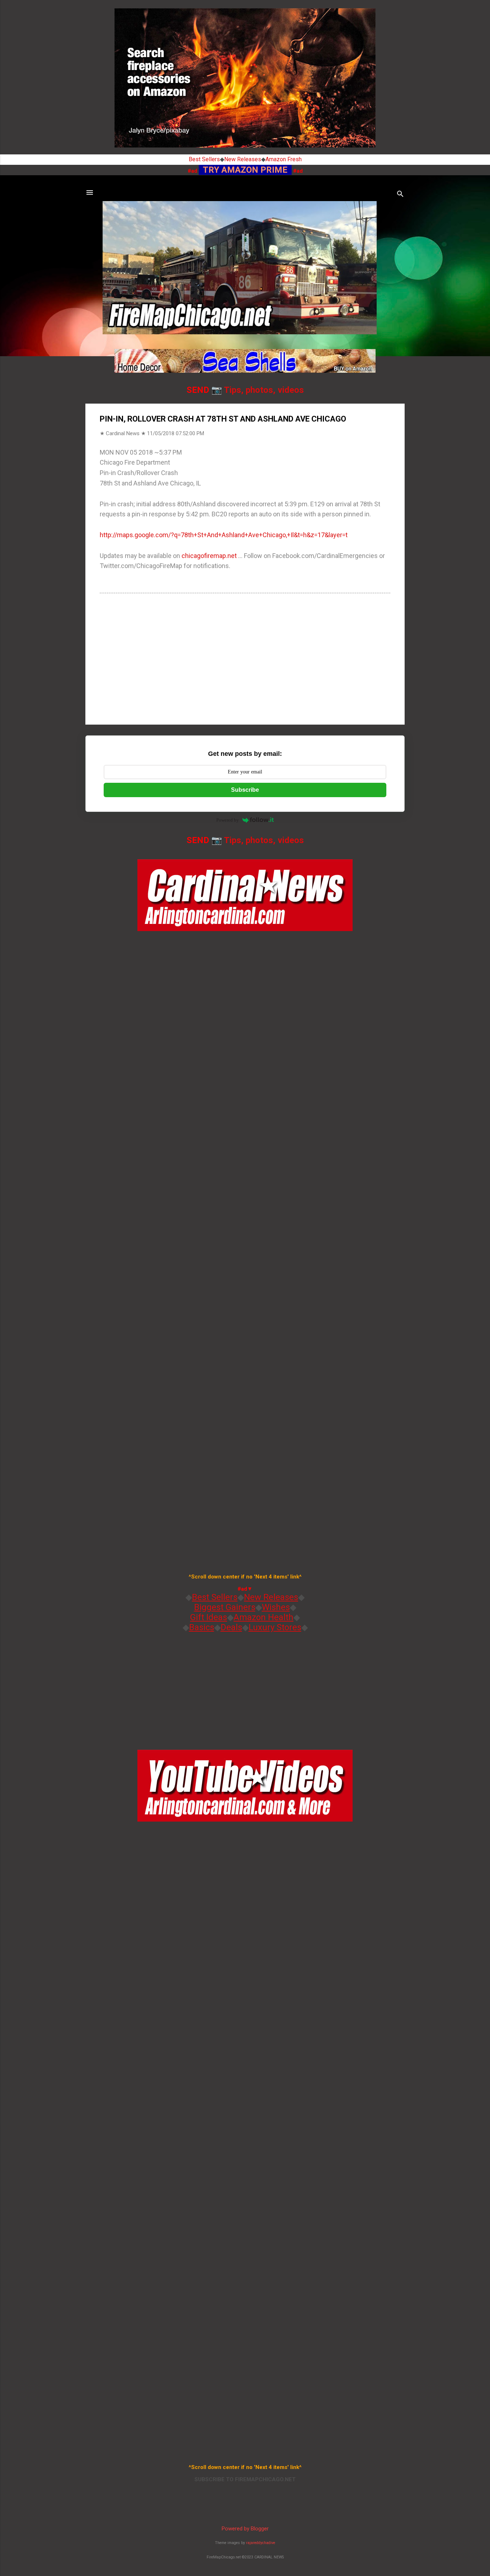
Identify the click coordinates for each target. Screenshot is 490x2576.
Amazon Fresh (284, 159)
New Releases (243, 159)
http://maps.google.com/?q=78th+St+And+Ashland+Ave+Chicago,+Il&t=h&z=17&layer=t (224, 535)
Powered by (228, 820)
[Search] (400, 195)
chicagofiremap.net (209, 556)
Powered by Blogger (245, 2529)
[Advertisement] (245, 658)
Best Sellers (204, 159)
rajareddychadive (261, 2543)
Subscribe (245, 790)
